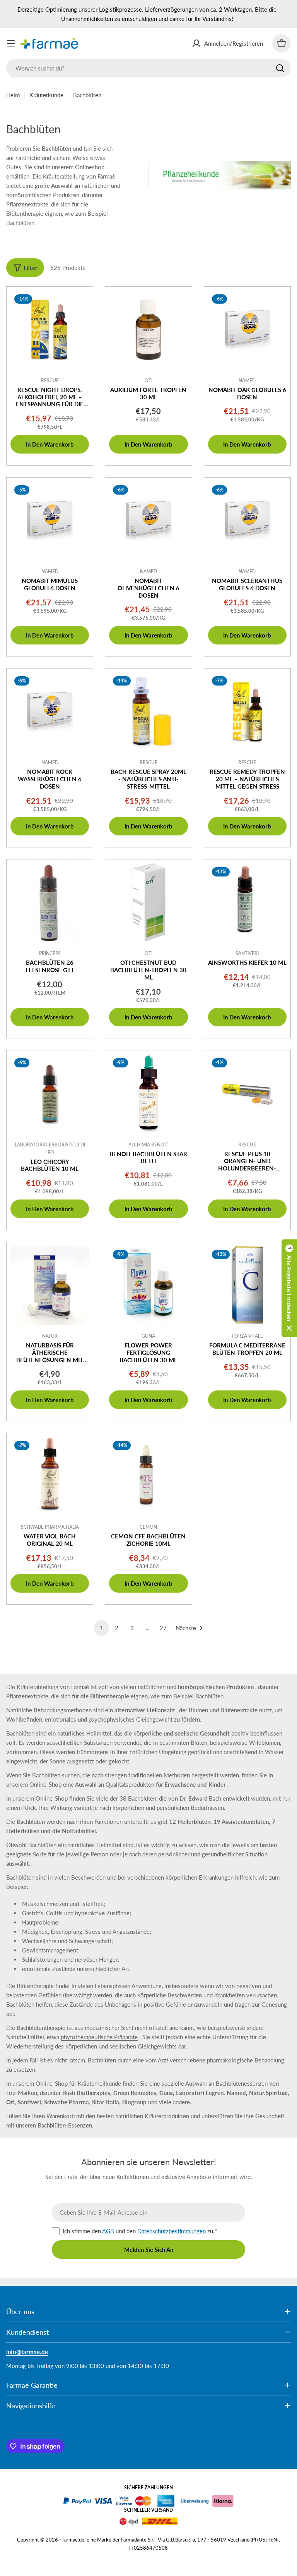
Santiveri (247, 953)
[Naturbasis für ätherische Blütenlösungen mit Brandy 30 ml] (50, 1285)
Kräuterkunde (46, 95)
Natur (50, 1336)
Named (247, 381)
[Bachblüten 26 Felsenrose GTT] (50, 903)
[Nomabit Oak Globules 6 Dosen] (247, 330)
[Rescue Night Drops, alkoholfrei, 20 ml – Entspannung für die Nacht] (50, 330)
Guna (148, 1336)
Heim (13, 95)
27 (163, 1628)
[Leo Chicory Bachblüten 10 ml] (50, 1094)
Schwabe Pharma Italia (50, 1527)
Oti (148, 381)
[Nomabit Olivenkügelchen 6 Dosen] (148, 521)
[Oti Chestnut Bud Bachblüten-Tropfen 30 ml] (148, 903)
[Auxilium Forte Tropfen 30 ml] (148, 330)
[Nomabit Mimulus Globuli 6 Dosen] (50, 521)
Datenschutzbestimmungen (172, 2231)
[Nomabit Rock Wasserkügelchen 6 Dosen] (50, 712)
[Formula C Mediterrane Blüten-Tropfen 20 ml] (247, 1285)
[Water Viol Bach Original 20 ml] (50, 1476)
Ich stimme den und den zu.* (140, 2231)
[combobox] (148, 68)
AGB (108, 2231)
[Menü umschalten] (11, 43)
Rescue (50, 381)
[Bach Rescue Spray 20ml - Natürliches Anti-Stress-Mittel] (148, 712)
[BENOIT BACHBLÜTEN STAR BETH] (148, 1094)
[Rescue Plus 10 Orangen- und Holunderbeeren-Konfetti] (247, 1094)
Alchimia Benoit (148, 1145)
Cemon (148, 1527)
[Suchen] (280, 68)
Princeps (50, 953)
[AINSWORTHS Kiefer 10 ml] (247, 903)
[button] (289, 1288)
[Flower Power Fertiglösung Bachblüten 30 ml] (148, 1285)
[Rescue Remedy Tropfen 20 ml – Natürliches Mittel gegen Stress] (247, 712)
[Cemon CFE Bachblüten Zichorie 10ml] (148, 1476)
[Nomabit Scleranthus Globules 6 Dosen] (247, 521)
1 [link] (101, 1628)
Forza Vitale (247, 1336)
